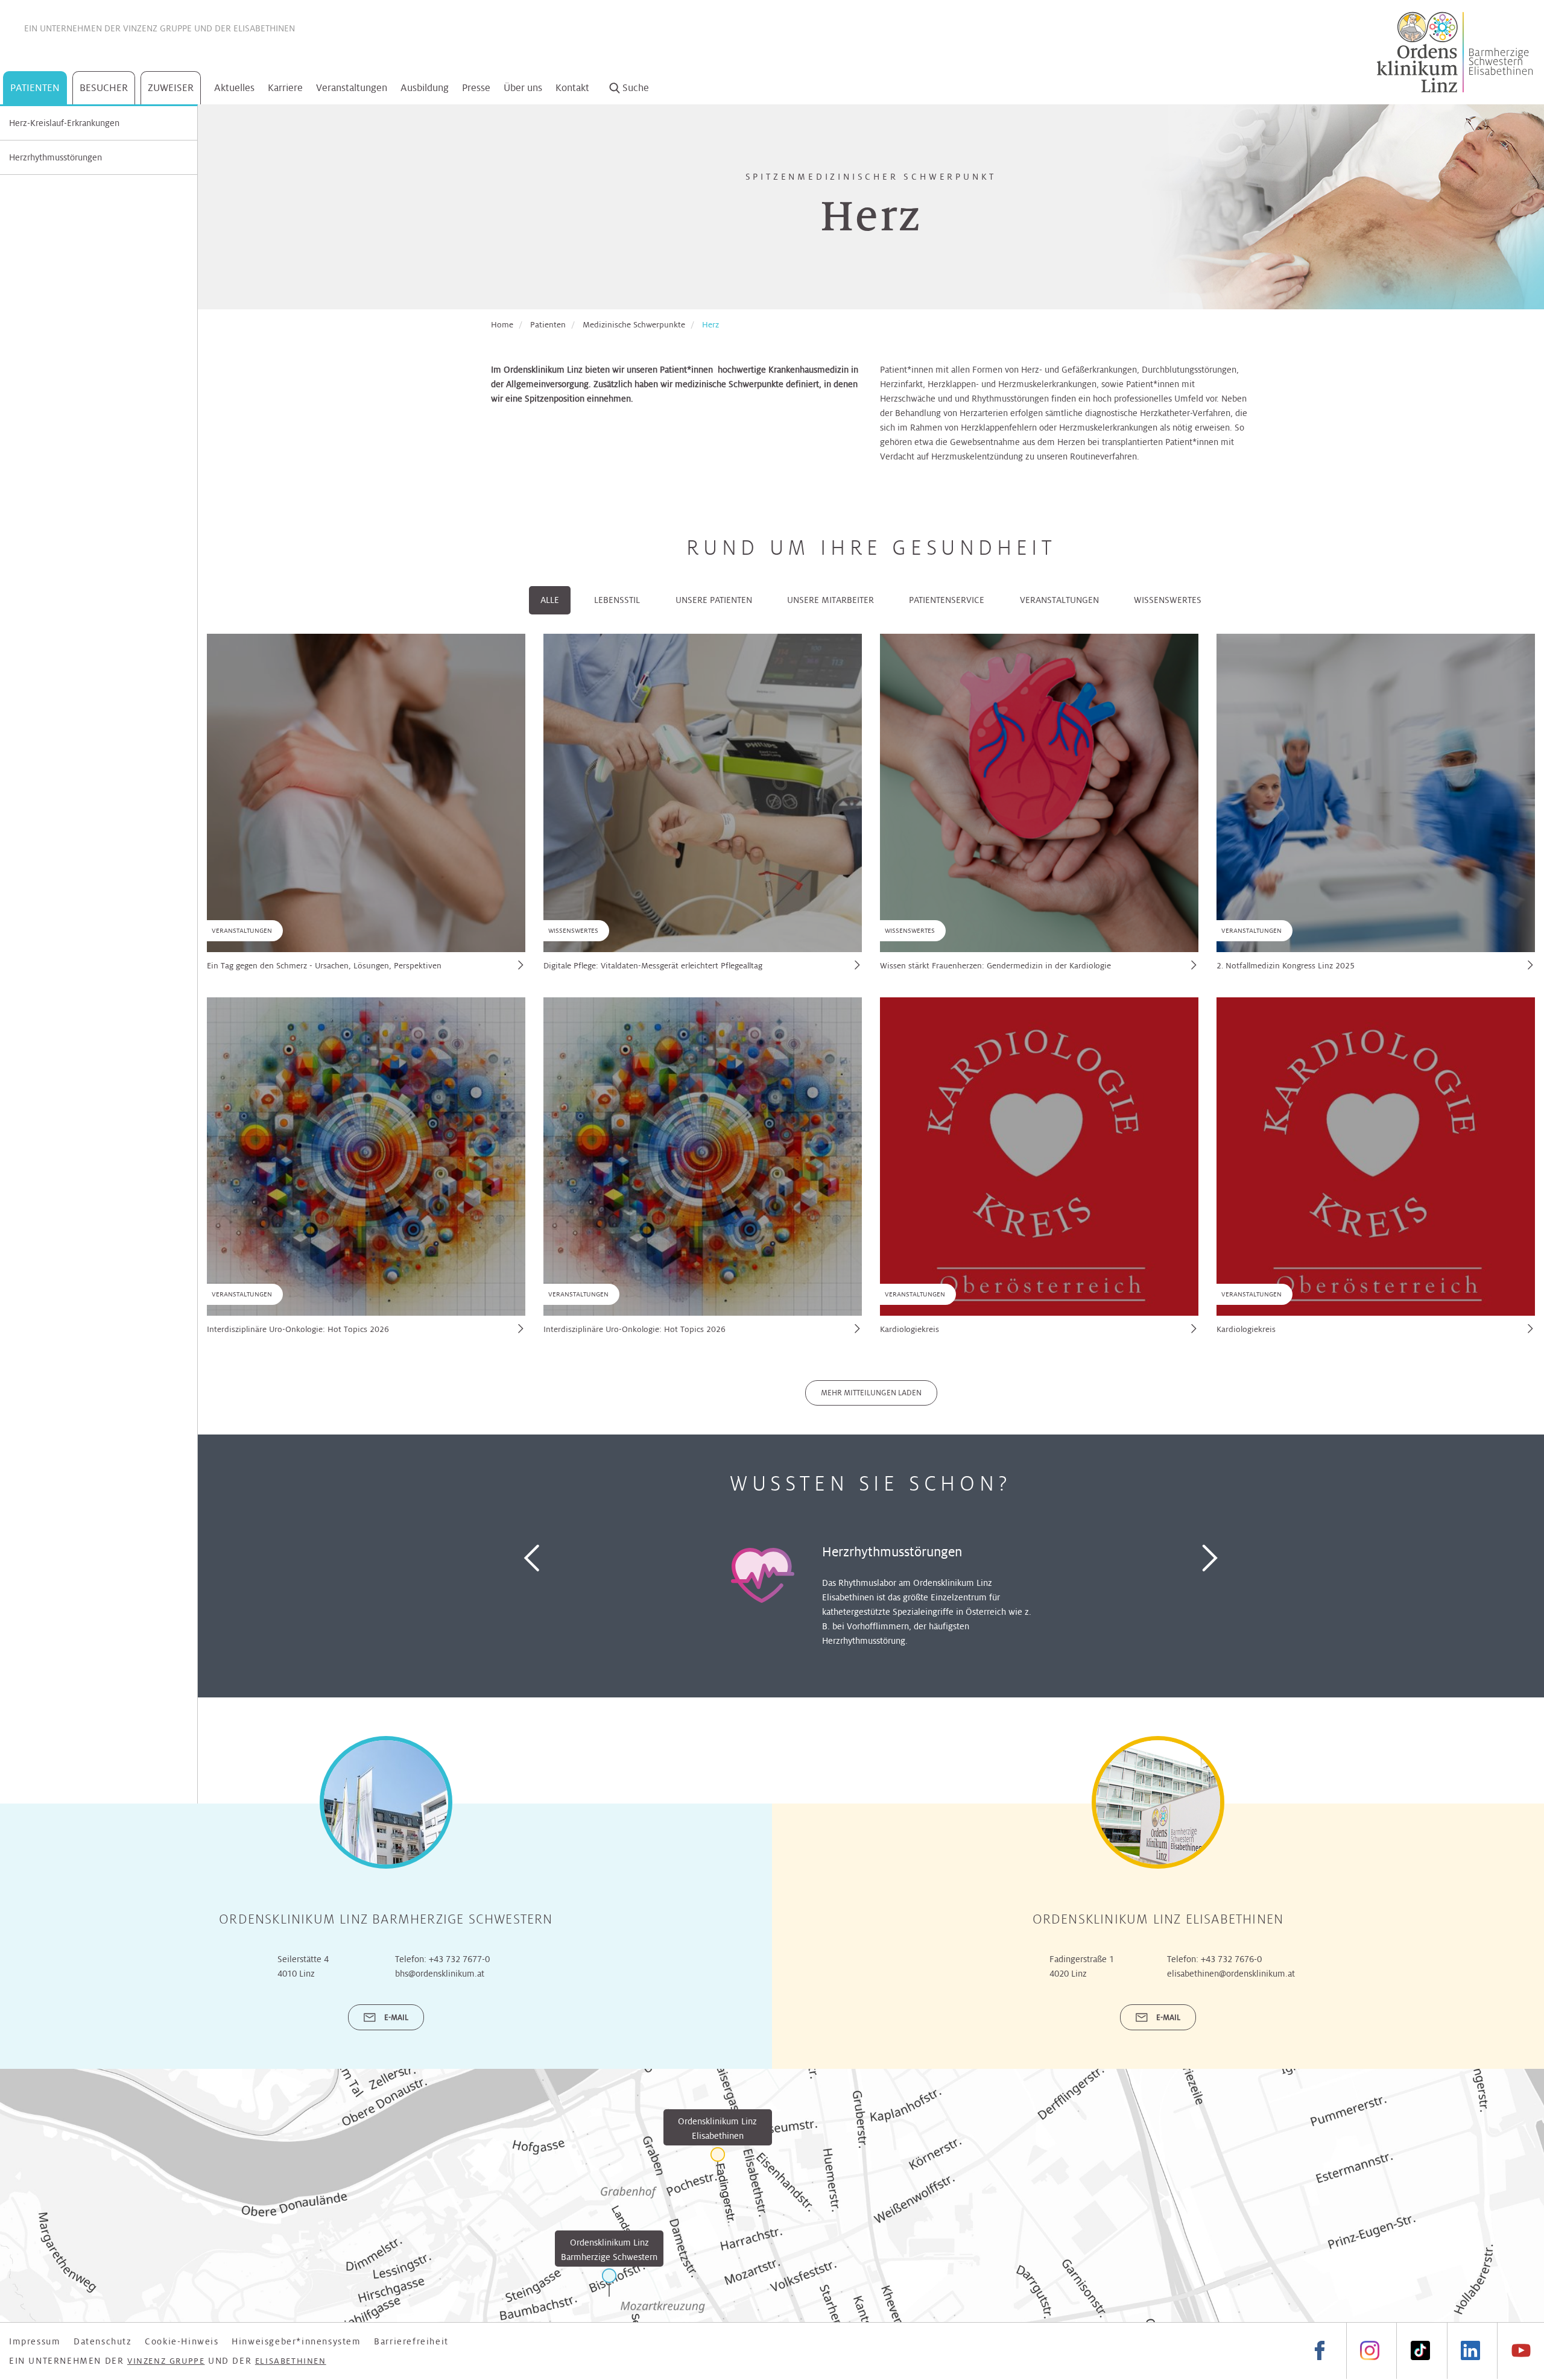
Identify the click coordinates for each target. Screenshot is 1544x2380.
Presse (476, 88)
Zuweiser (171, 88)
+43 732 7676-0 (1231, 1959)
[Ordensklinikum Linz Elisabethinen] (718, 2161)
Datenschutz (103, 2341)
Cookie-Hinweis (182, 2341)
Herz (710, 325)
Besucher (104, 88)
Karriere (285, 88)
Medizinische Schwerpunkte (634, 325)
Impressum (35, 2341)
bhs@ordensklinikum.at (440, 1974)
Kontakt (572, 88)
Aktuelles (234, 88)
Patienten (35, 88)
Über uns (523, 88)
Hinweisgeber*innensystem (296, 2341)
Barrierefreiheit (411, 2341)
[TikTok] (1420, 2351)
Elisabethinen (264, 28)
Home (502, 325)
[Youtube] (1520, 2351)
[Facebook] (1320, 2351)
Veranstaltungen (352, 88)
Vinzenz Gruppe (157, 28)
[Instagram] (1370, 2351)
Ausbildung (425, 88)
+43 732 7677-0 (459, 1959)
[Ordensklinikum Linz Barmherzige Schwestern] (609, 2283)
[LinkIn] (1470, 2351)
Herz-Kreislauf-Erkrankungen (64, 123)
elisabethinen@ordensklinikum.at (1231, 1974)
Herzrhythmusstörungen (55, 157)
